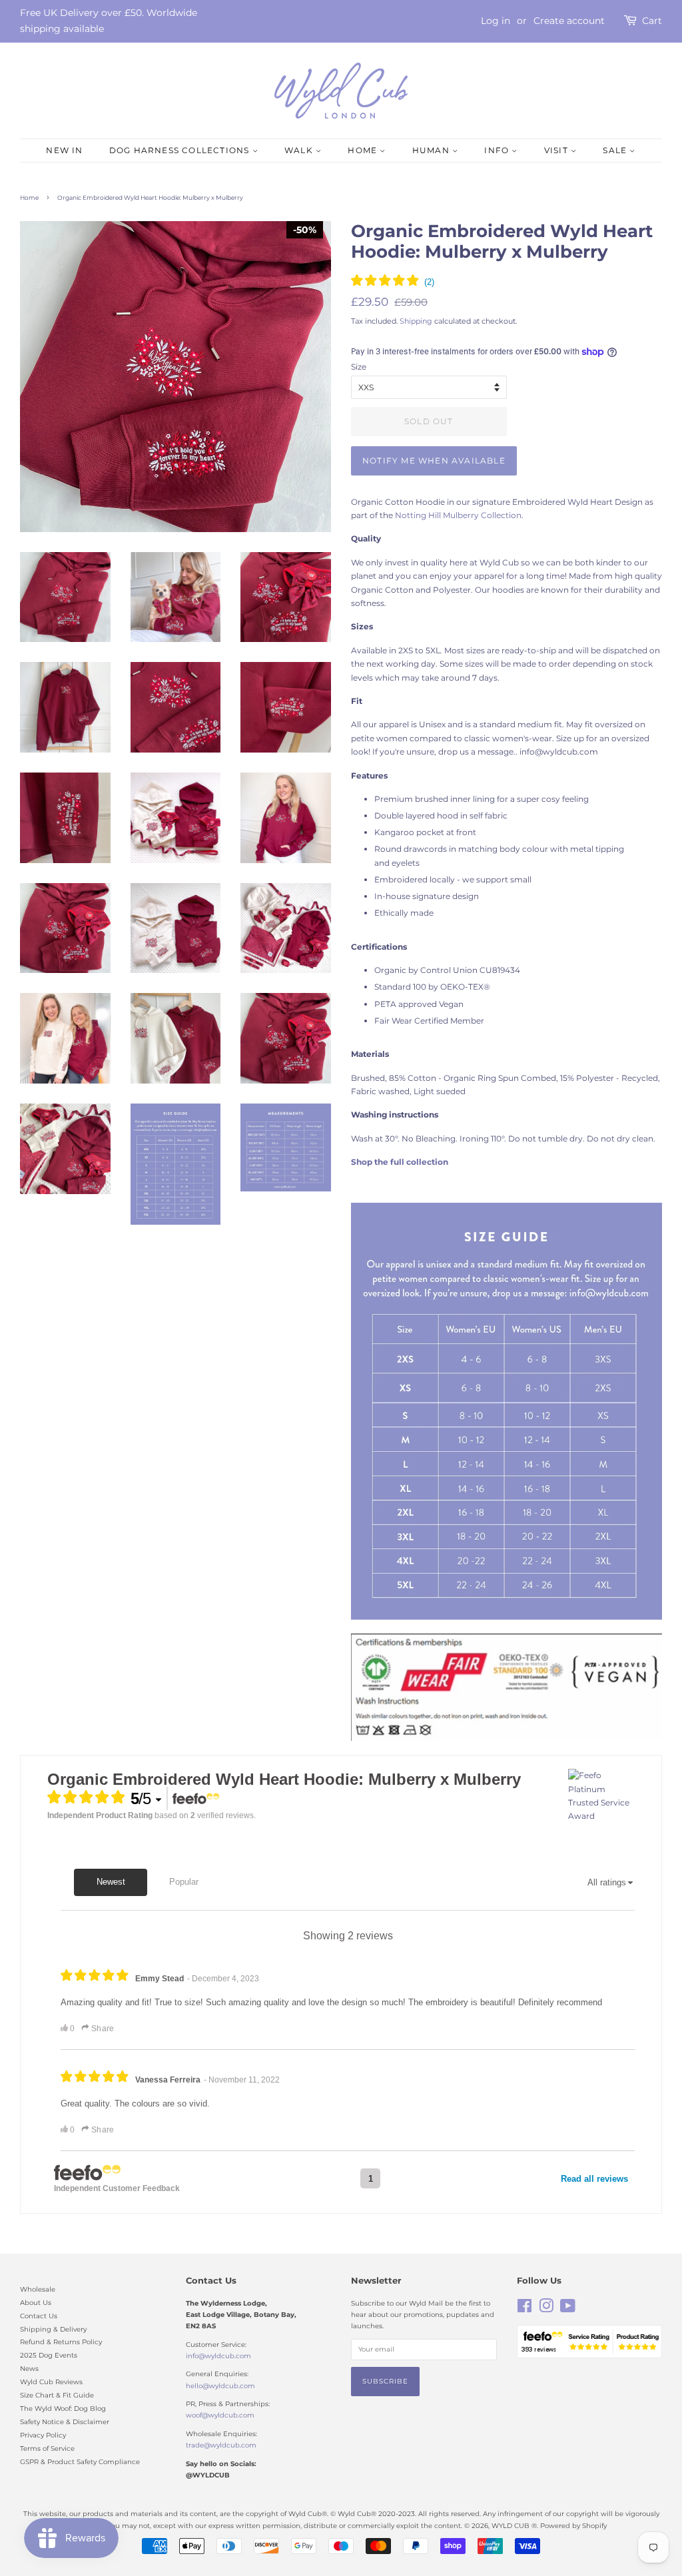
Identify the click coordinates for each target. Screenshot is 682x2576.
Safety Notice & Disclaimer (65, 2422)
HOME (364, 150)
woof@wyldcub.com (220, 2415)
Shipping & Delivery (53, 2329)
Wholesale (38, 2289)
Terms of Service (47, 2448)
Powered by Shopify (573, 2526)
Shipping (416, 321)
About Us (36, 2303)
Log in (496, 21)
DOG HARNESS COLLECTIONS (181, 150)
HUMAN (432, 150)
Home (29, 197)
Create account (569, 21)
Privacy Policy (43, 2435)
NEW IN (64, 150)
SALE (616, 150)
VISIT (557, 150)
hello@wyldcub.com (220, 2386)
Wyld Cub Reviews (51, 2382)
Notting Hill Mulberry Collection (458, 515)
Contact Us (39, 2316)
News (29, 2369)
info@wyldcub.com (218, 2356)
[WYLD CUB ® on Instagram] (546, 2309)
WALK (300, 150)
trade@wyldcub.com (221, 2445)
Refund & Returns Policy (61, 2342)
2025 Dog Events (49, 2355)
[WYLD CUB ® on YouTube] (568, 2309)
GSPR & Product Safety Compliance (80, 2462)
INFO (498, 150)
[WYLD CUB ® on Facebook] (524, 2309)
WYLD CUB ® (514, 2526)
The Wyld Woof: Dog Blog (63, 2409)
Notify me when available (434, 461)
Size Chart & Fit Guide (57, 2395)
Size (359, 367)
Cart (652, 21)
